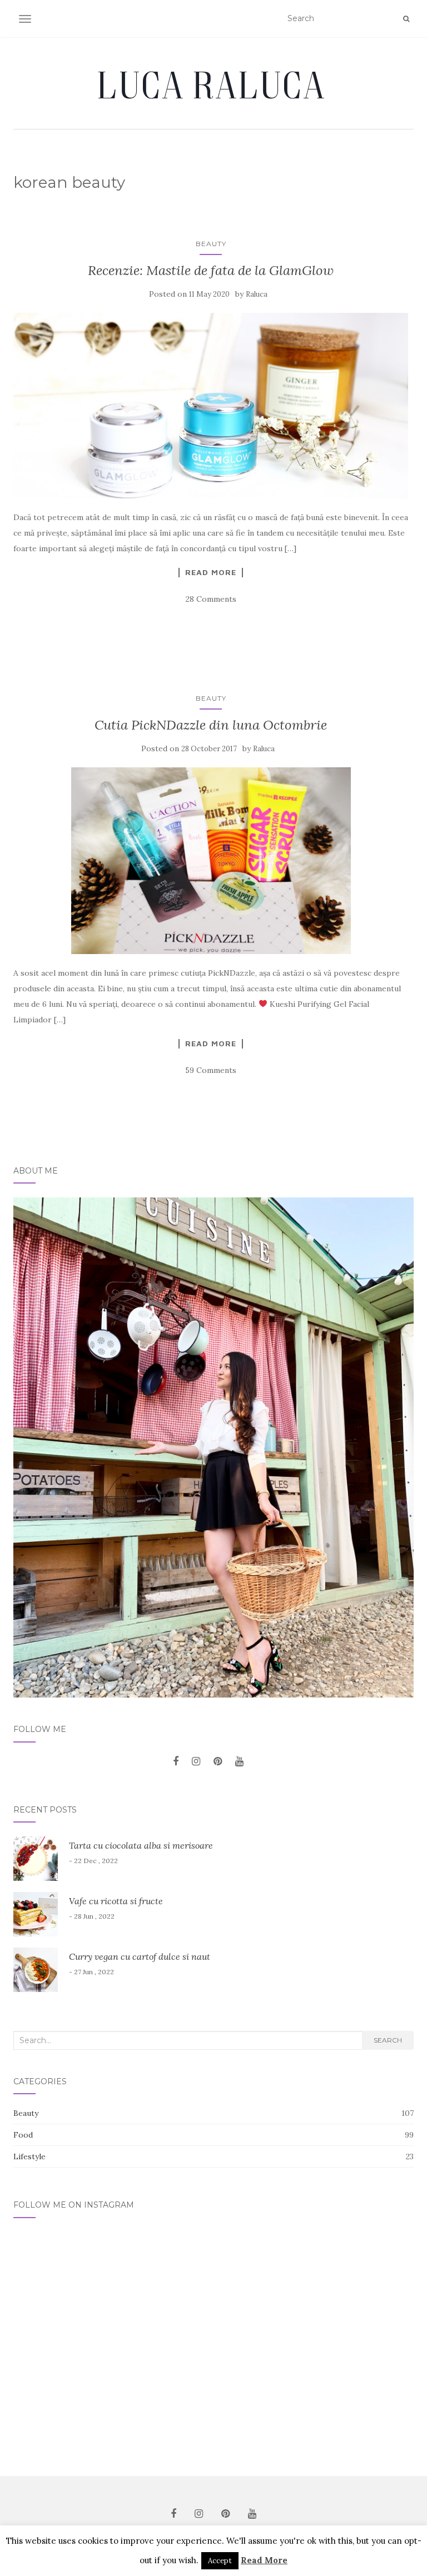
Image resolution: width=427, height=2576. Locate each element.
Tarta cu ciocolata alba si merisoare (141, 1845)
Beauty (211, 244)
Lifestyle (29, 2156)
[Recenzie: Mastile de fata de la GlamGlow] (211, 406)
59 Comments (211, 1070)
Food (23, 2135)
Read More (211, 572)
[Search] (406, 19)
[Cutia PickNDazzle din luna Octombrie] (211, 860)
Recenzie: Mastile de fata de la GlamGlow (211, 270)
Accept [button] (220, 2561)
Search (388, 2040)
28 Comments (211, 599)
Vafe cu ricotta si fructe (116, 1901)
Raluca (257, 294)
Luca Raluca (213, 84)
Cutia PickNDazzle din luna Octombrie (211, 725)
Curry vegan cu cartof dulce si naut (140, 1956)
